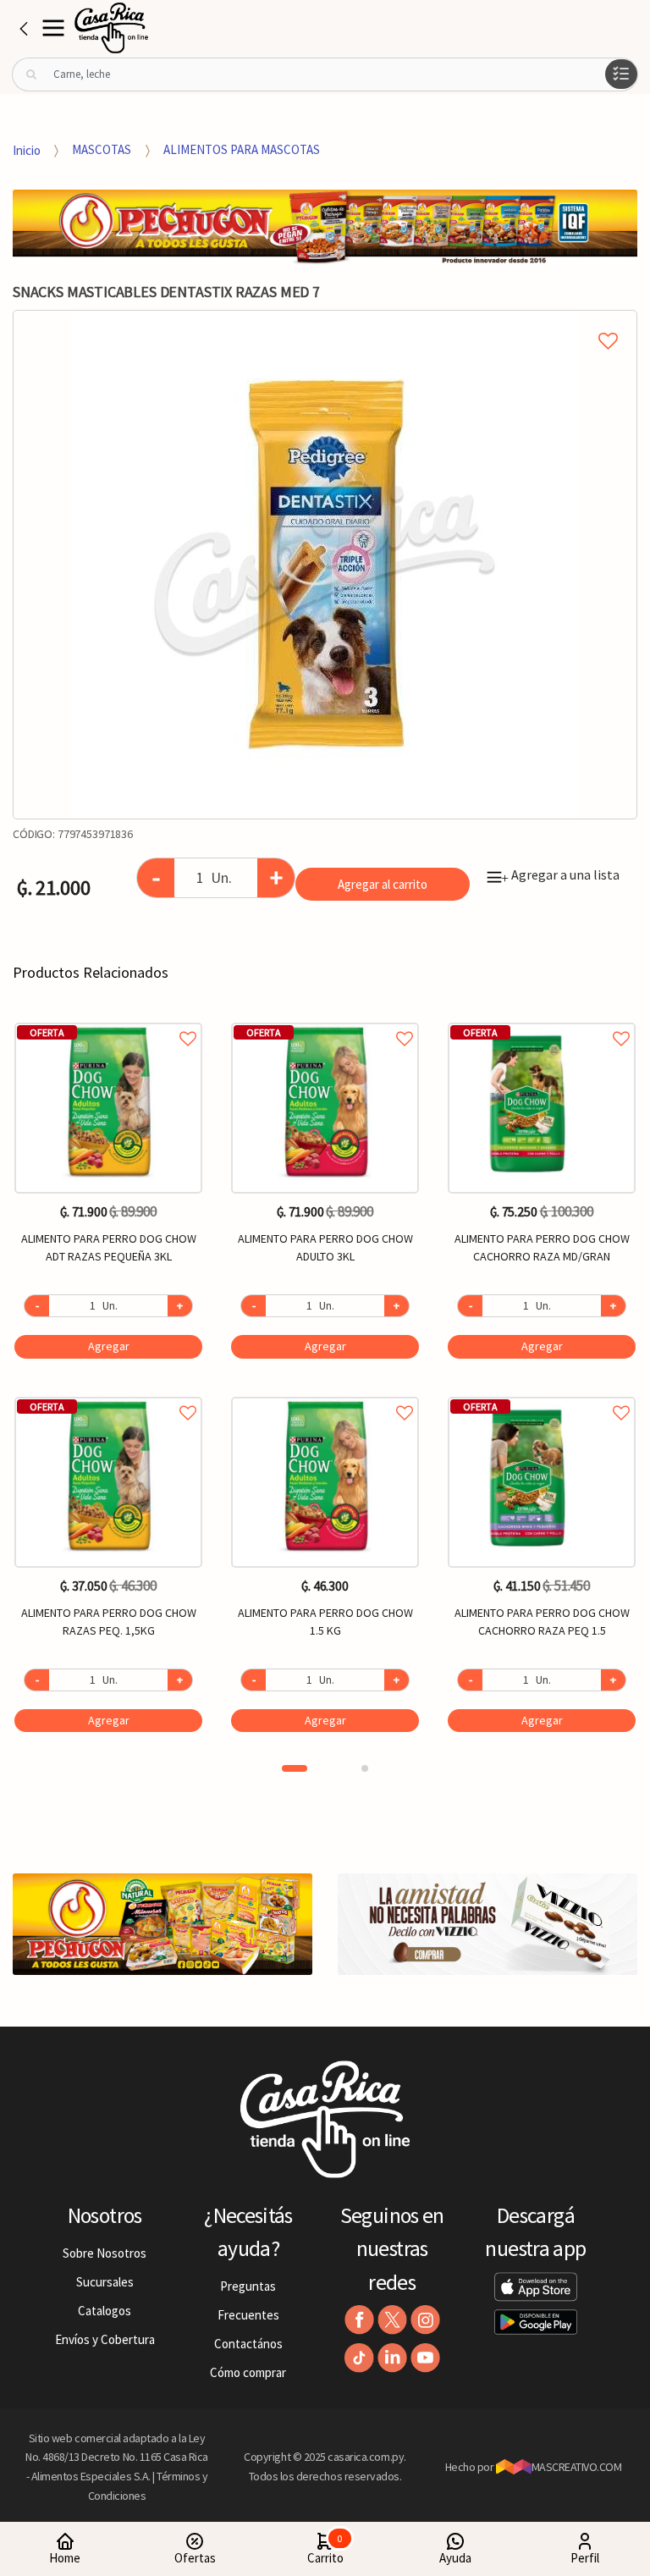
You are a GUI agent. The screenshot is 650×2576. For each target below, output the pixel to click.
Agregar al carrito (383, 884)
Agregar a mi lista (325, 322)
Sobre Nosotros (105, 2253)
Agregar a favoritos (108, 1020)
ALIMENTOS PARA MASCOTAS (242, 149)
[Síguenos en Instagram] (425, 2320)
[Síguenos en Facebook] (359, 2320)
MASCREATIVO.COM (577, 2467)
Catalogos (105, 2311)
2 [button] (365, 1768)
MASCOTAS (102, 149)
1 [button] (295, 1768)
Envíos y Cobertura (105, 2339)
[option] (325, 565)
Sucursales (105, 2282)
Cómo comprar (248, 2372)
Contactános (248, 2344)
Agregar (109, 1346)
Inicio (27, 149)
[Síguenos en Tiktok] (359, 2358)
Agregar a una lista (560, 874)
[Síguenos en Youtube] (425, 2358)
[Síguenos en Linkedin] (392, 2358)
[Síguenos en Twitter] (392, 2320)
